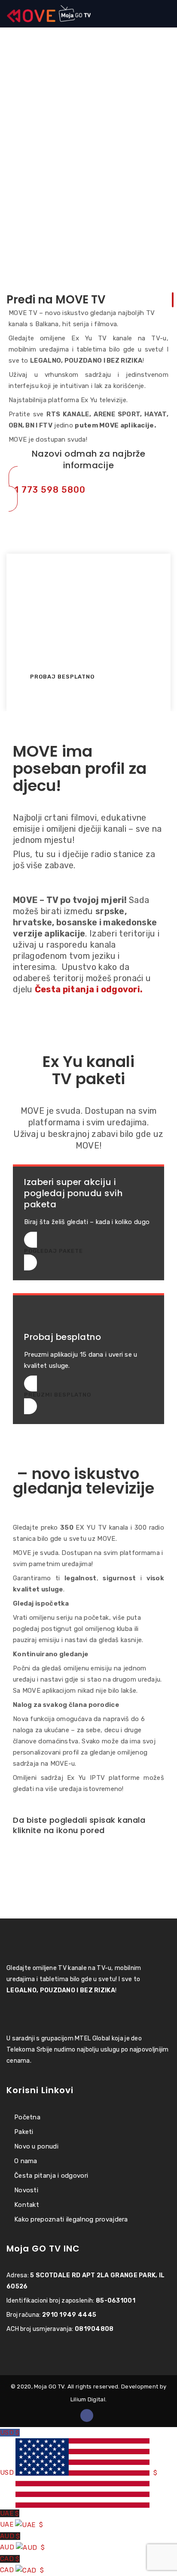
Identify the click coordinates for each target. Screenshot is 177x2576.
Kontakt (27, 2205)
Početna (27, 2117)
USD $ (79, 2453)
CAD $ (22, 2564)
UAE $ (21, 2519)
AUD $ (22, 2542)
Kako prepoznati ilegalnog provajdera (71, 2219)
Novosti (26, 2190)
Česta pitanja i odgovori (51, 2176)
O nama (26, 2161)
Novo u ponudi (36, 2146)
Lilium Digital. (89, 2399)
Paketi (24, 2132)
